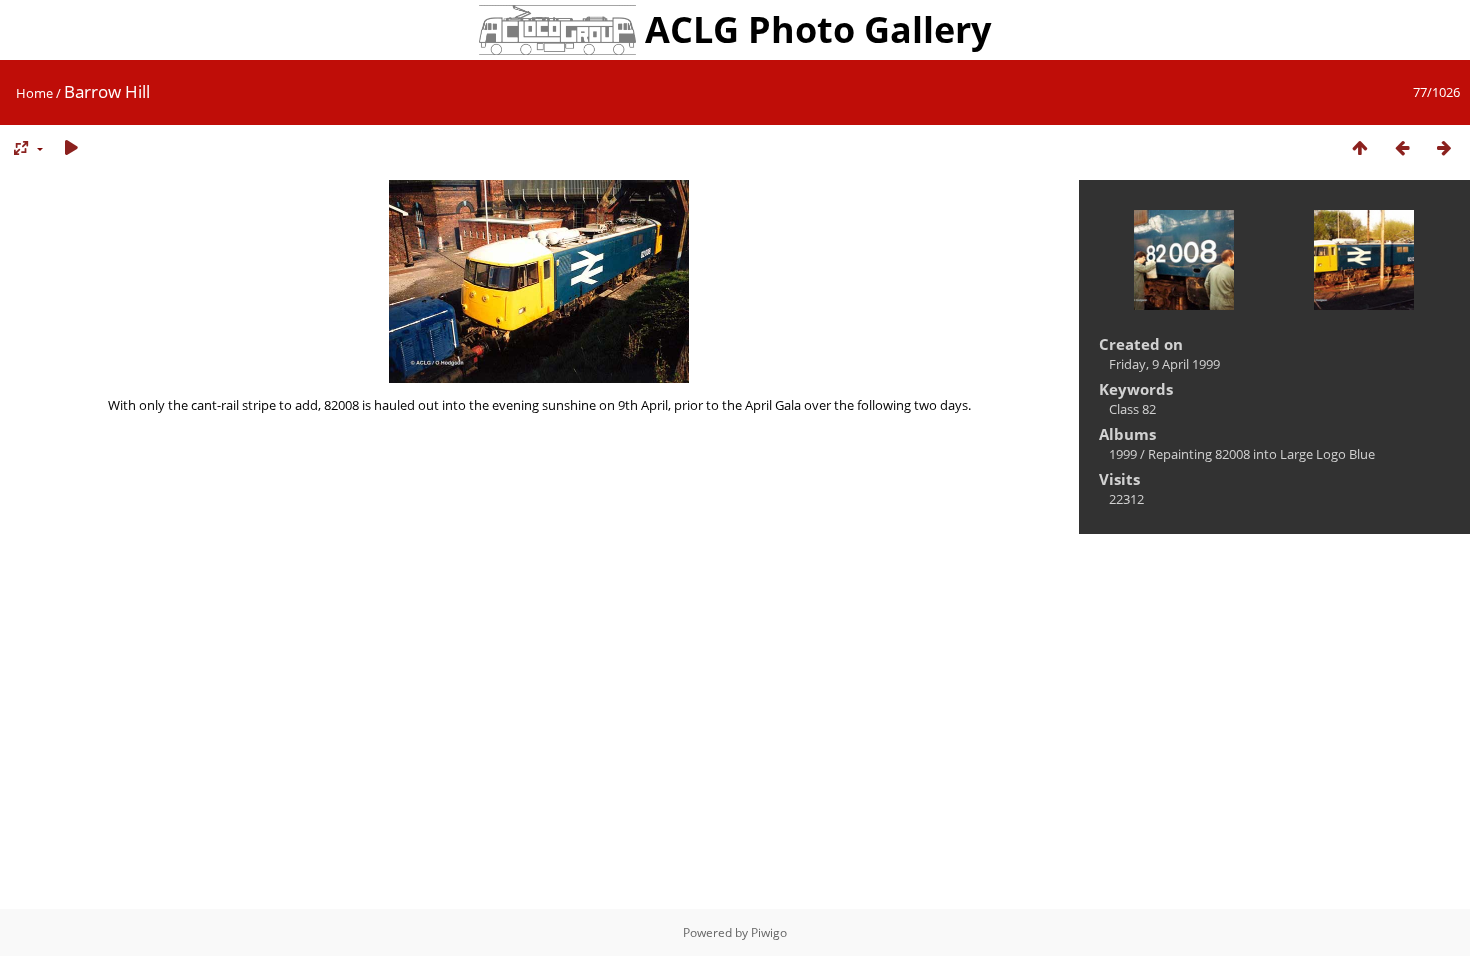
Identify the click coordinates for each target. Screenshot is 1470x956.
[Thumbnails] (1360, 148)
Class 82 (1132, 409)
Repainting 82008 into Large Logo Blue (1261, 454)
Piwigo (769, 932)
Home (34, 93)
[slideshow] (71, 148)
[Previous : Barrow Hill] (1402, 148)
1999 (1123, 454)
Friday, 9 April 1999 (1164, 364)
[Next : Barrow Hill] (1444, 148)
